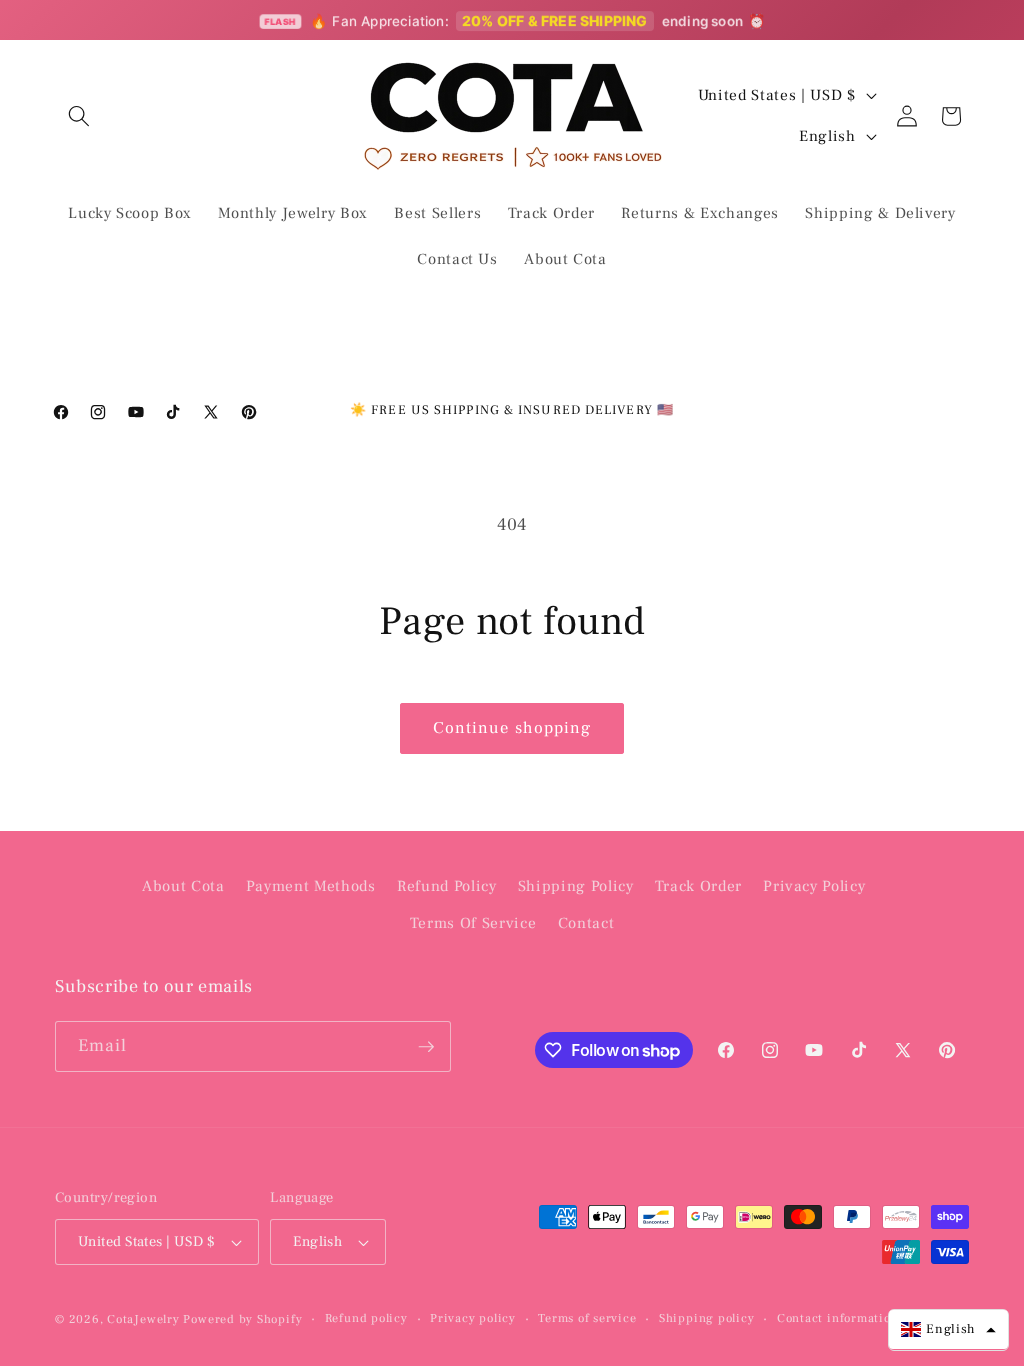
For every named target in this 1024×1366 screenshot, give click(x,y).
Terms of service (587, 1318)
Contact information (838, 1318)
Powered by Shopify (242, 1319)
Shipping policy (707, 1318)
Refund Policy (447, 886)
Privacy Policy (814, 886)
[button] (79, 116)
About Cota (183, 886)
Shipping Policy (576, 886)
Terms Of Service (473, 923)
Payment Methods (311, 886)
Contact (586, 923)
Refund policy (366, 1318)
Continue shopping (512, 728)
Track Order (698, 886)
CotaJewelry (143, 1319)
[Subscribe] (426, 1047)
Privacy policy (473, 1318)
